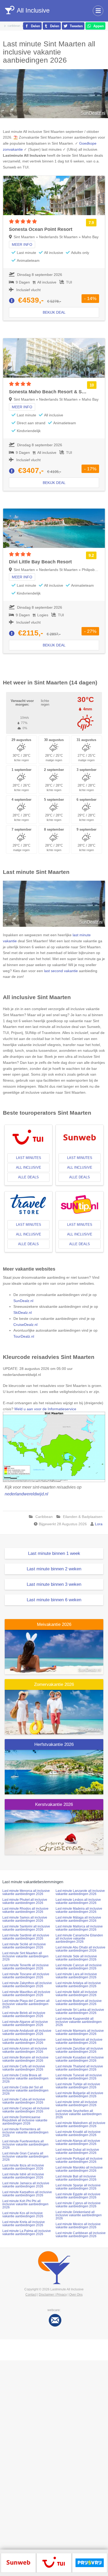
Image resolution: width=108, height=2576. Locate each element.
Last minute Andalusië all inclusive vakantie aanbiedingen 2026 (27, 2032)
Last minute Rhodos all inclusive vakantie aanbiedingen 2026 (25, 1910)
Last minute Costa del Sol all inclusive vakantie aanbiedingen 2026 (25, 2090)
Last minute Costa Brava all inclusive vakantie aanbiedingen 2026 (25, 2078)
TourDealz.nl (24, 1336)
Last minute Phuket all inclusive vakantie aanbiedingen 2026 (25, 1901)
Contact (31, 2295)
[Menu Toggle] (98, 11)
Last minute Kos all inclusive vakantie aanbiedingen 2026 (23, 2215)
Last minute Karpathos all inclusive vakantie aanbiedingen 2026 (27, 2194)
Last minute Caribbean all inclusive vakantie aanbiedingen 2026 (81, 2235)
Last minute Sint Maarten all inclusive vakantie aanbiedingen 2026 (25, 1956)
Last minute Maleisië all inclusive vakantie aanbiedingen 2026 (79, 2041)
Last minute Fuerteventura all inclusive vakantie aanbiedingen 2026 (25, 2144)
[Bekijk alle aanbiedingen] (18, 2562)
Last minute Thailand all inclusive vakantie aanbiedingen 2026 (79, 2068)
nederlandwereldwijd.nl (26, 1494)
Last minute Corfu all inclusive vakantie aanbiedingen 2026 (24, 2068)
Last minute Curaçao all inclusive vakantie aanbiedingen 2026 (26, 2110)
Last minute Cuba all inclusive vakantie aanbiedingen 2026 (24, 2101)
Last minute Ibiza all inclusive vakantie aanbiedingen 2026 (23, 2167)
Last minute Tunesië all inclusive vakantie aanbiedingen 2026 (79, 2077)
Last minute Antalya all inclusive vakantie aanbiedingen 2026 (78, 1985)
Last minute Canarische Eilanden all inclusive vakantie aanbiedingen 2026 (79, 1938)
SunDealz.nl (23, 1301)
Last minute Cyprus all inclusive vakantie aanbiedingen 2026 (78, 2205)
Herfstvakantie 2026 (54, 1744)
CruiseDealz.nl (25, 1325)
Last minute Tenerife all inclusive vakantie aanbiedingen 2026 (26, 1967)
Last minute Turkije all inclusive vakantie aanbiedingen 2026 (78, 2086)
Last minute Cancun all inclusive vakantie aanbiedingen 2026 (79, 1967)
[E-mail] (55, 2320)
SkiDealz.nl (23, 1312)
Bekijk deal (54, 312)
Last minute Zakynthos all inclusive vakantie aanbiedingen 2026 (27, 1985)
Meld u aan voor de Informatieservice (45, 1409)
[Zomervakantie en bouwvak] (54, 1712)
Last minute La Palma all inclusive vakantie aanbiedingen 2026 (27, 2232)
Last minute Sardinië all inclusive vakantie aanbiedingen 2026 (26, 1937)
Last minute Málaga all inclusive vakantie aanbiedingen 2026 (78, 1919)
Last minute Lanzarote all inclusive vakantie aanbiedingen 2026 (80, 1892)
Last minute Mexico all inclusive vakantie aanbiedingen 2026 (78, 2226)
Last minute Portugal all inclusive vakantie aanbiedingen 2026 (79, 2160)
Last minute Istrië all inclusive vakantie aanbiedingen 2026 (23, 2176)
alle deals (28, 1177)
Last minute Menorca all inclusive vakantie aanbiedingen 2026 (26, 1892)
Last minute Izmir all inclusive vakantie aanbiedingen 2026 (76, 2104)
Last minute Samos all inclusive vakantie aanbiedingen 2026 (25, 1919)
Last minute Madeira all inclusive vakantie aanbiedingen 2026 (79, 1910)
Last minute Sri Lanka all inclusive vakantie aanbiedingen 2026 (80, 2011)
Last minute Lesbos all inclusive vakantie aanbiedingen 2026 (78, 1901)
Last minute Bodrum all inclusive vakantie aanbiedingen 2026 (79, 2002)
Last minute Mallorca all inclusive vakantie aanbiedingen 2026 (79, 1928)
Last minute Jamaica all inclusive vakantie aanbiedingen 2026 (26, 2185)
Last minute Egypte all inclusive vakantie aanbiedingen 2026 (78, 2196)
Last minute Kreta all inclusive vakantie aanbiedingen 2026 (24, 2224)
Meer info (22, 244)
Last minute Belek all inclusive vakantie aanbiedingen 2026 (24, 2014)
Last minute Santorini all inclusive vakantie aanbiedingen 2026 (26, 1928)
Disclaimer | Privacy (53, 2295)
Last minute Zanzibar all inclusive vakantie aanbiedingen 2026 (79, 2050)
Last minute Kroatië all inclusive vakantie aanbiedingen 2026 (78, 2133)
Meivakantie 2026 (54, 1624)
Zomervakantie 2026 (54, 1684)
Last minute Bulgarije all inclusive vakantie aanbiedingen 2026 (79, 2095)
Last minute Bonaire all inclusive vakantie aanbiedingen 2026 (25, 2059)
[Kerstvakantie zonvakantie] (54, 1832)
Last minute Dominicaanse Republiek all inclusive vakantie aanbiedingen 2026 (25, 2120)
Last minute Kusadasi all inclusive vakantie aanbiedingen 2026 (80, 2059)
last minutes (29, 1158)
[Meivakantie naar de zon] (54, 1652)
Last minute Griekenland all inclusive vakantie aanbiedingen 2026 (79, 2215)
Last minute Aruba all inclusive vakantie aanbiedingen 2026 (24, 2041)
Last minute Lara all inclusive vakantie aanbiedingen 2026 (76, 1976)
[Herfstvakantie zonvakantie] (54, 1772)
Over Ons (76, 2295)
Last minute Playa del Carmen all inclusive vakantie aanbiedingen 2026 (26, 2004)
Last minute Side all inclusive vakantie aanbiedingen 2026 (76, 1958)
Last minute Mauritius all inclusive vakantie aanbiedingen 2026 (26, 1994)
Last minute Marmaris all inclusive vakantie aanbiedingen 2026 (80, 2032)
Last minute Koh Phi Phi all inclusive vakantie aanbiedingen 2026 (25, 2204)
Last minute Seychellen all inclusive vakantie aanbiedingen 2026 (79, 2114)
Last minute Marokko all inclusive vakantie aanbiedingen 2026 (79, 2169)
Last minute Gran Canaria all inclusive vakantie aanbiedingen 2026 (25, 2156)
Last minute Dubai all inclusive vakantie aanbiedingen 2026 (77, 2151)
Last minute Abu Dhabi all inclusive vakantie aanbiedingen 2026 (80, 1949)
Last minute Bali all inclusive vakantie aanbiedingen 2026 (76, 2178)
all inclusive (29, 1167)
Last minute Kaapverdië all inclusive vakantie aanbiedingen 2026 (79, 2022)
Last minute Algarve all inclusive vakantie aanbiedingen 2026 (25, 2023)
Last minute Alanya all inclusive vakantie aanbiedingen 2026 (78, 2142)
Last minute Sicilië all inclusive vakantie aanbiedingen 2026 (24, 1946)
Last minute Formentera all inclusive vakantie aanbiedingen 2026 (25, 2132)
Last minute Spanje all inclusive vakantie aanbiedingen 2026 (78, 2187)
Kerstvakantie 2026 (54, 1804)
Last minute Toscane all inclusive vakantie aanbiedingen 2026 (26, 1976)
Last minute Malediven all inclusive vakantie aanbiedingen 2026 (80, 2125)
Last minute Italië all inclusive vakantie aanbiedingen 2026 (76, 1994)
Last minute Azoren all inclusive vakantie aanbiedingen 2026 (25, 2050)
